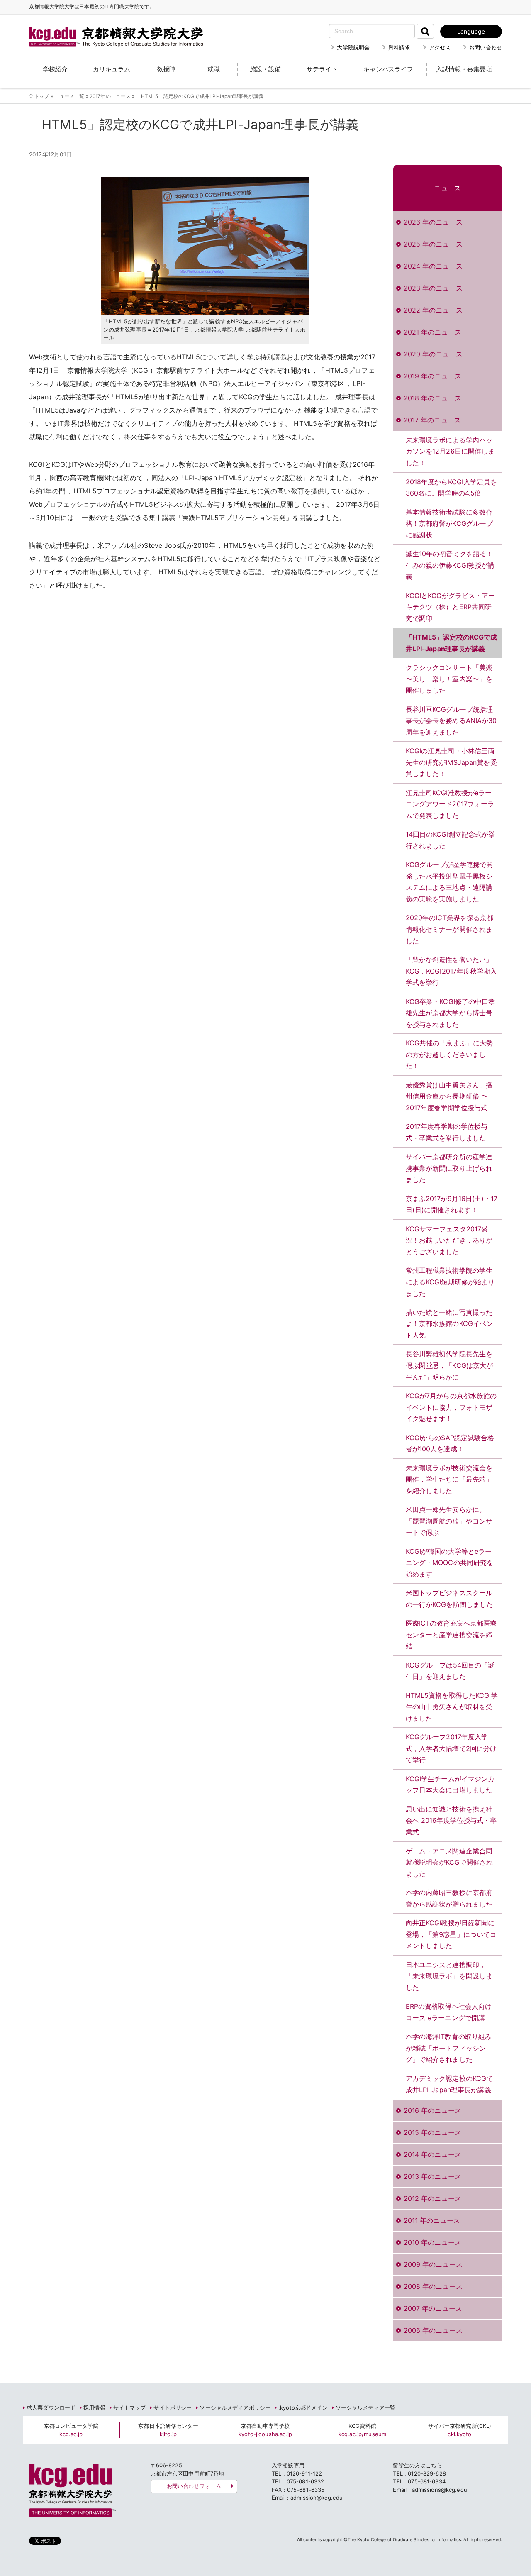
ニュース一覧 (69, 96)
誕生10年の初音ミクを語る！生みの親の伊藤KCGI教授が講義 (450, 565)
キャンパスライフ (388, 69)
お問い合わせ (486, 47)
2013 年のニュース (432, 2176)
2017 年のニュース (432, 420)
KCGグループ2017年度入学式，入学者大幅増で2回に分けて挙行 (451, 1748)
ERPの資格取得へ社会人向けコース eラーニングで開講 (449, 2012)
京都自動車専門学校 (265, 2430)
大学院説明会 (353, 47)
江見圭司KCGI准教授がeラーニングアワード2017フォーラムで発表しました (450, 804)
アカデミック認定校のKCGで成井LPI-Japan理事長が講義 (449, 2084)
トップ (41, 96)
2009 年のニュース (433, 2264)
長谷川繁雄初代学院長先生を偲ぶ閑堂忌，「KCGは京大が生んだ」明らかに (449, 1365)
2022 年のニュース (433, 310)
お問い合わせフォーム (194, 2486)
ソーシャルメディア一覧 (365, 2408)
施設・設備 (265, 69)
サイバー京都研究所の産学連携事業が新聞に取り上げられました (449, 1168)
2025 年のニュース (433, 244)
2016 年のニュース (432, 2110)
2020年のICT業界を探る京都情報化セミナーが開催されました (450, 929)
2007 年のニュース (433, 2308)
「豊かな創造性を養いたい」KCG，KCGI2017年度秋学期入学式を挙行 (451, 971)
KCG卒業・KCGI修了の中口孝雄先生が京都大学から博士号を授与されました (451, 1013)
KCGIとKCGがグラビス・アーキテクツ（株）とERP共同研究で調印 (451, 607)
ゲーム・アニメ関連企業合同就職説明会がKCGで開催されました (449, 1862)
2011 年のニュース (432, 2220)
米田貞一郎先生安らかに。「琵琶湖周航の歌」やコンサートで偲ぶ (449, 1521)
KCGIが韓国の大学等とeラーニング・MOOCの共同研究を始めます (450, 1563)
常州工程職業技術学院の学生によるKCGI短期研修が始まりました (450, 1282)
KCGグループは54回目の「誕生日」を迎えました (450, 1671)
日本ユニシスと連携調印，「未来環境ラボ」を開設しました (449, 1976)
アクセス (440, 47)
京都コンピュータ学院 (71, 2430)
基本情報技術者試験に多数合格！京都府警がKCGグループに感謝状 (449, 524)
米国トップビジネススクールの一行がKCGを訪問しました (449, 1599)
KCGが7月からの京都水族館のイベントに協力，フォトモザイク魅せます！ (451, 1407)
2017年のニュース (110, 96)
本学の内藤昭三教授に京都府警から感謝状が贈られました (449, 1898)
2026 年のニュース (433, 222)
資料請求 (399, 47)
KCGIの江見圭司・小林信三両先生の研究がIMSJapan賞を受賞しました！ (451, 762)
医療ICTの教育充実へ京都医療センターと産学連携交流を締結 (451, 1635)
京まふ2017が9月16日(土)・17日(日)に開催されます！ (452, 1204)
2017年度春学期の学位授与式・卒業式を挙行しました (447, 1132)
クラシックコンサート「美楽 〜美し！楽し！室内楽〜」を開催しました (449, 679)
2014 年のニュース (432, 2154)
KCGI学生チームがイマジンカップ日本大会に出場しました (450, 1785)
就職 (214, 69)
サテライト (322, 69)
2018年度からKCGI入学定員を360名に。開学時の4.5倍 (451, 488)
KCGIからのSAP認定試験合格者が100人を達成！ (450, 1443)
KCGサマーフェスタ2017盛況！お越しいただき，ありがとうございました (449, 1240)
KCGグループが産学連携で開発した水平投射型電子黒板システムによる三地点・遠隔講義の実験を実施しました (449, 882)
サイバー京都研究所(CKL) (460, 2430)
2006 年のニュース (433, 2330)
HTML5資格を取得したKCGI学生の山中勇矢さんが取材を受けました (452, 1707)
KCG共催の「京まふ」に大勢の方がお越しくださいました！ (449, 1054)
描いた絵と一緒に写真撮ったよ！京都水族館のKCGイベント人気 (449, 1324)
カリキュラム (112, 69)
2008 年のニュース (433, 2286)
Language (471, 31)
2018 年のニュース (432, 398)
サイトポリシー (173, 2408)
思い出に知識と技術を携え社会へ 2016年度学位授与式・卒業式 (451, 1820)
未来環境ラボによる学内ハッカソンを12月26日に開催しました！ (450, 451)
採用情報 (94, 2408)
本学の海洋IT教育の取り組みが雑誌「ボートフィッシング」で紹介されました (449, 2048)
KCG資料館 (362, 2430)
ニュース (447, 188)
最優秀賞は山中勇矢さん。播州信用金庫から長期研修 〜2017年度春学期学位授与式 (449, 1096)
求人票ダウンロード (51, 2408)
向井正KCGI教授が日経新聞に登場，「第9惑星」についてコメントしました (451, 1934)
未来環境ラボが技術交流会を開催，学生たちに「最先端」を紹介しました (449, 1479)
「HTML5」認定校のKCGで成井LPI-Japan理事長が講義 (452, 643)
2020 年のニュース (433, 354)
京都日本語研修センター (168, 2430)
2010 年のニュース (432, 2242)
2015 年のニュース (432, 2132)
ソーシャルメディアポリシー (235, 2408)
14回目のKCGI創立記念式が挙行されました (451, 840)
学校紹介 (55, 69)
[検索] (425, 31)
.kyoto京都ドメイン (303, 2408)
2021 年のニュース (432, 332)
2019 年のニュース (432, 376)
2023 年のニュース (433, 288)
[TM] (108, 27)
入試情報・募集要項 (464, 69)
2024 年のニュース (433, 266)
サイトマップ (130, 2408)
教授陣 (166, 69)
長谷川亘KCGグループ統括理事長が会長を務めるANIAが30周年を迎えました (451, 721)
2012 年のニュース (432, 2198)
